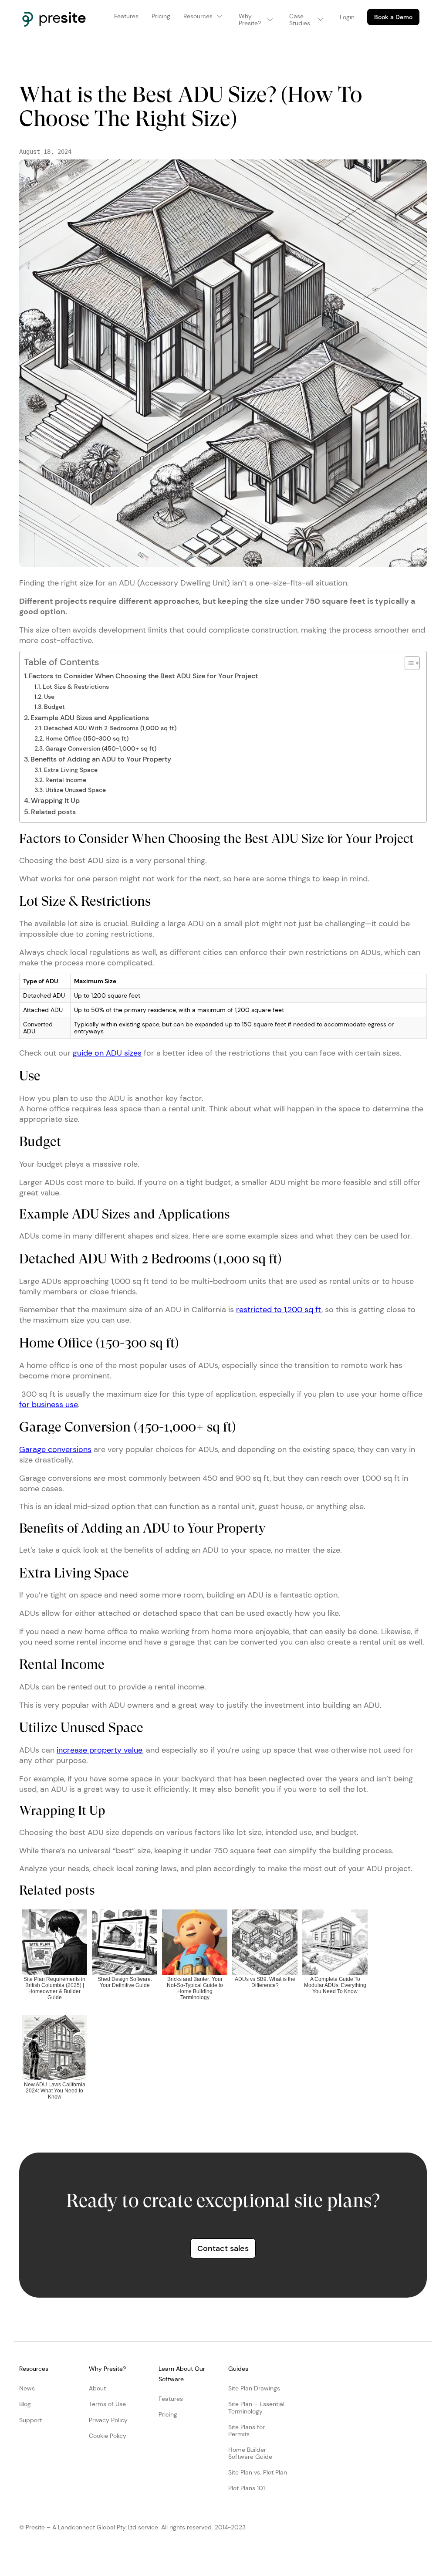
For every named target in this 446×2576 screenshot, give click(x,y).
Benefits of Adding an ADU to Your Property (101, 759)
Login (347, 17)
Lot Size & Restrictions (76, 687)
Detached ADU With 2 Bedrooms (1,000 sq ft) (110, 728)
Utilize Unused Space (76, 790)
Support (30, 2420)
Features (171, 2399)
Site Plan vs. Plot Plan (258, 2472)
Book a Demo (393, 17)
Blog (25, 2404)
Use (49, 697)
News (27, 2388)
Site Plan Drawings (254, 2388)
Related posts (53, 812)
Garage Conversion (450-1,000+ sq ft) (101, 748)
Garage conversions (55, 1449)
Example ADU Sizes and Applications (90, 718)
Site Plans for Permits (247, 2430)
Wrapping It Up (55, 801)
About (97, 2388)
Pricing (168, 2414)
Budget (54, 707)
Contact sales (223, 2248)
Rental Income (66, 780)
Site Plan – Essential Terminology (256, 2407)
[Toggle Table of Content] (408, 663)
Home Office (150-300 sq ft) (87, 738)
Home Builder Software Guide (250, 2453)
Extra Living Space (71, 770)
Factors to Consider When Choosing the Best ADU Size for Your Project (143, 676)
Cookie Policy (108, 2436)
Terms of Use (107, 2404)
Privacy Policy (108, 2420)
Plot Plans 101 (247, 2488)
